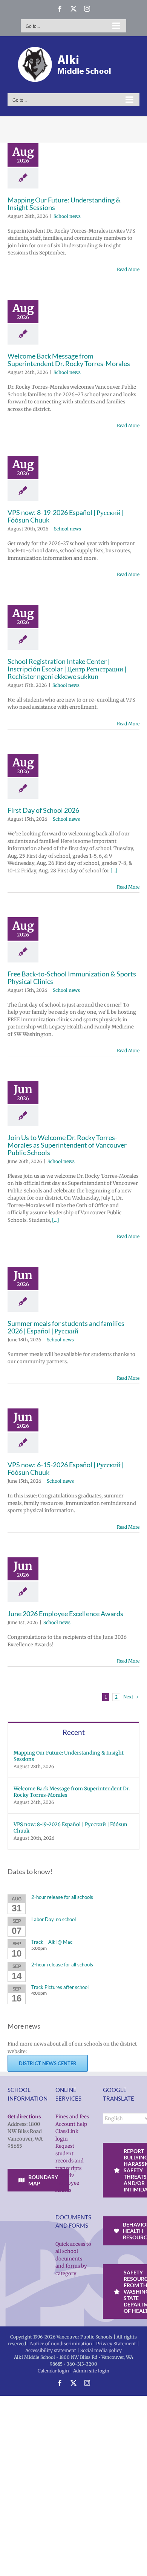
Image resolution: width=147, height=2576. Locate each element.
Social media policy (101, 2350)
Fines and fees (72, 2117)
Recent (74, 1732)
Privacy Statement (116, 2344)
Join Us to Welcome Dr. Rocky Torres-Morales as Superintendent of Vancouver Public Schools (67, 1145)
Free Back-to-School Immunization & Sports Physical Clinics (72, 978)
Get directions (24, 2117)
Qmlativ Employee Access (67, 2183)
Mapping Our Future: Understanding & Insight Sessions (64, 204)
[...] (114, 871)
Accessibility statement (51, 2350)
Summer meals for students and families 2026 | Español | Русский (66, 1327)
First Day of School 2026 (43, 810)
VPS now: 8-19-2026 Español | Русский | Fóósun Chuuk (66, 516)
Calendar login (53, 2371)
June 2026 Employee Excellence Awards (65, 1614)
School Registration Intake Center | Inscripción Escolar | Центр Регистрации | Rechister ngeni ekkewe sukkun (67, 669)
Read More (128, 269)
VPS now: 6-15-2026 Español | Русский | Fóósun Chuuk (66, 1468)
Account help (71, 2124)
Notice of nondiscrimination (61, 2344)
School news (67, 216)
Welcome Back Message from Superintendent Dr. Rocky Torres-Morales (69, 360)
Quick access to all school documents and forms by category (73, 2259)
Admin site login (91, 2371)
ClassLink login (67, 2135)
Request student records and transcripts (70, 2157)
